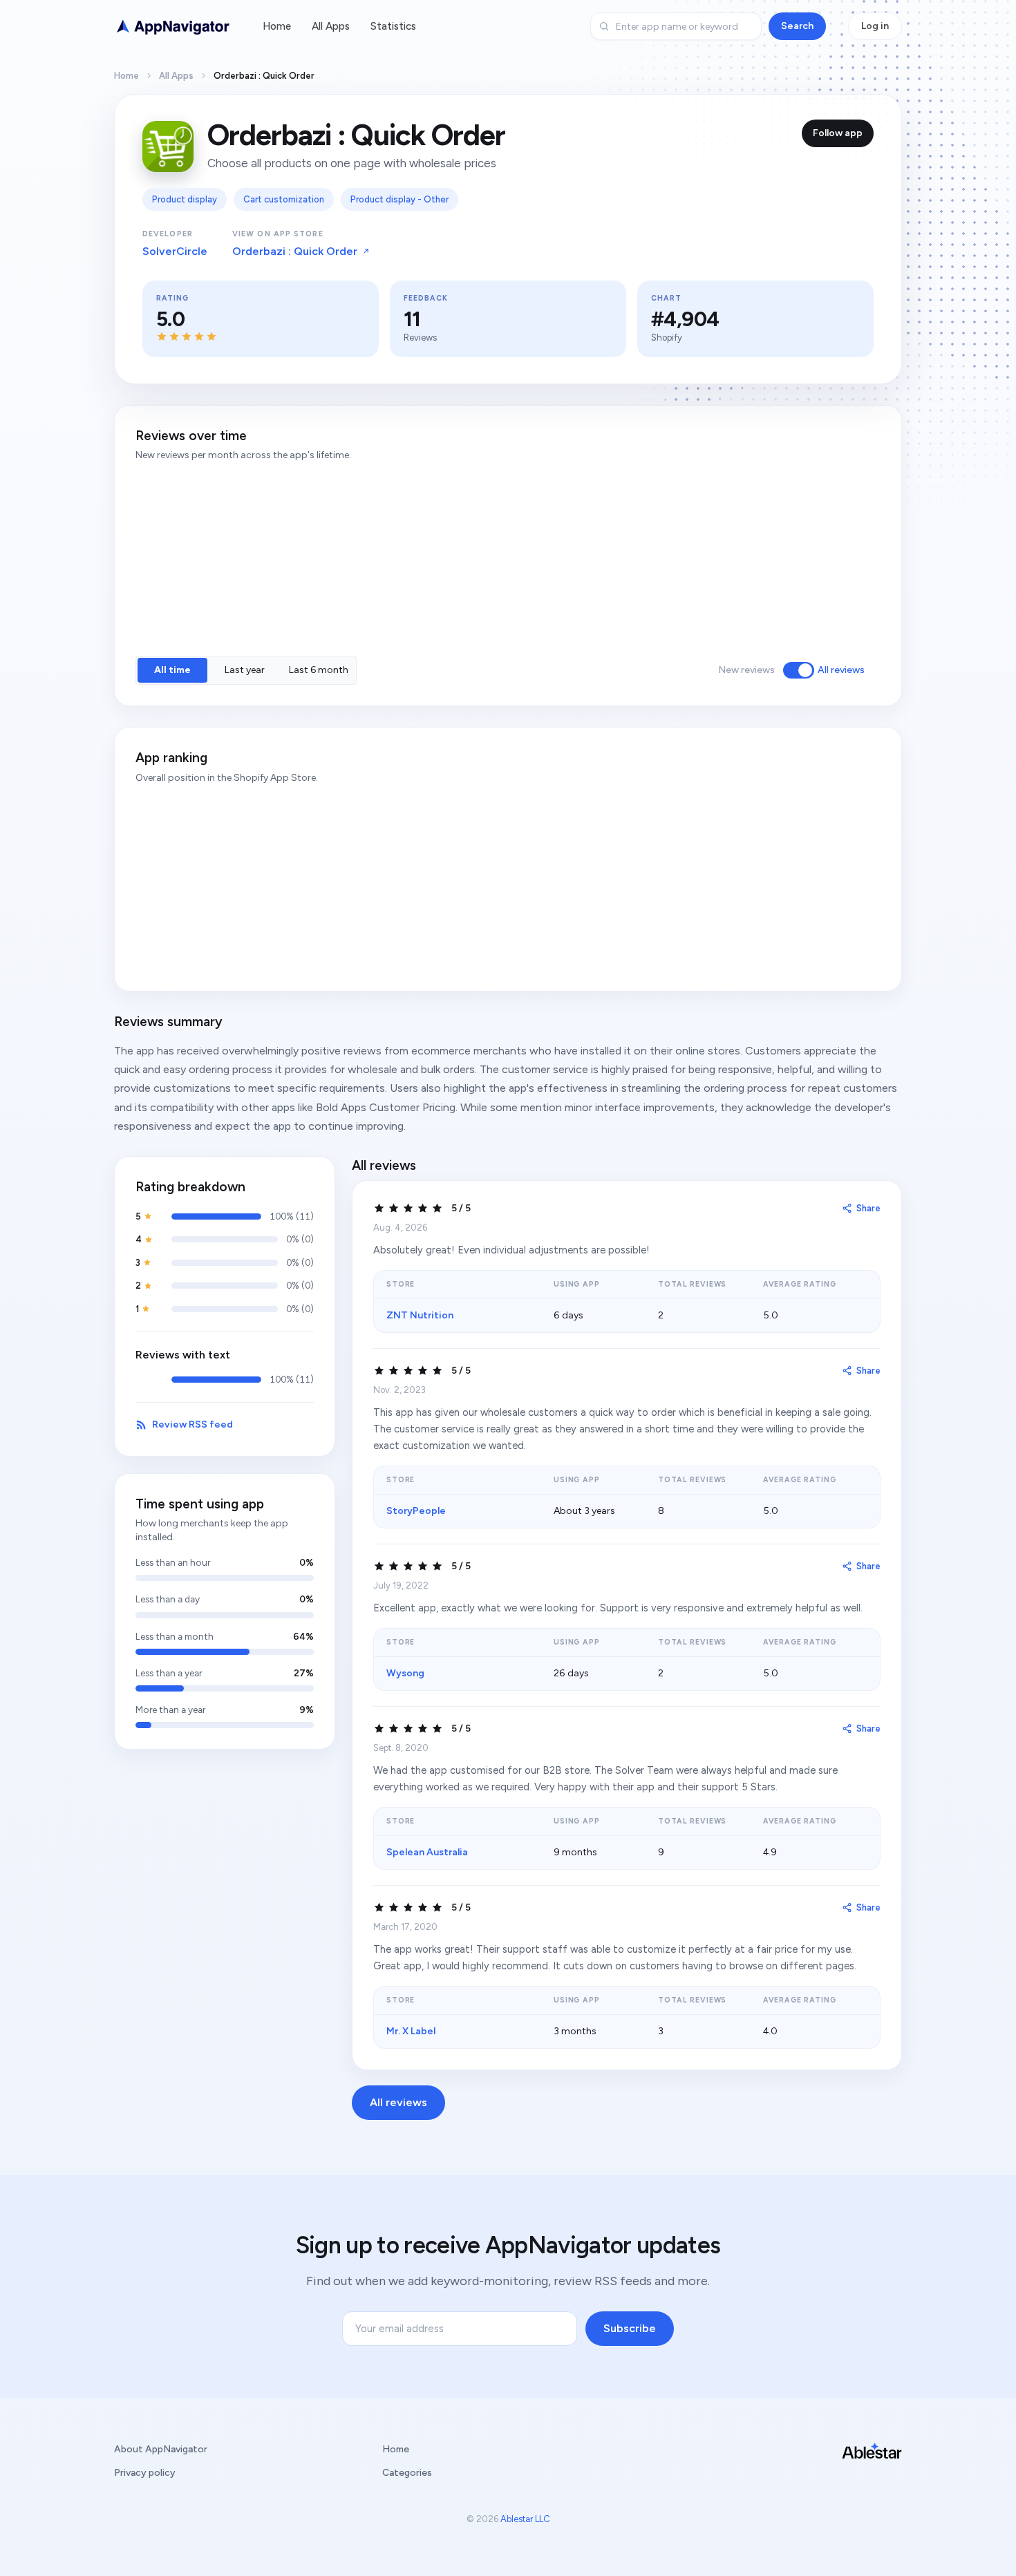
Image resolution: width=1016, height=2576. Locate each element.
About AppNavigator (161, 2449)
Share (868, 1208)
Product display (185, 199)
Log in (875, 26)
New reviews (746, 670)
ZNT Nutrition (420, 1315)
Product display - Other (399, 199)
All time (172, 670)
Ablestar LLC (525, 2519)
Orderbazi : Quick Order (295, 251)
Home (277, 26)
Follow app (838, 133)
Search (797, 26)
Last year (245, 670)
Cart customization (284, 199)
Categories (407, 2473)
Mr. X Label (411, 2031)
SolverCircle (175, 251)
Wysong (405, 1673)
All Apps (331, 26)
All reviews (841, 670)
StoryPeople (416, 1511)
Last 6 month (319, 670)
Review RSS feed (192, 1424)
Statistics (393, 26)
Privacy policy (145, 2473)
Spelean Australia (427, 1852)
